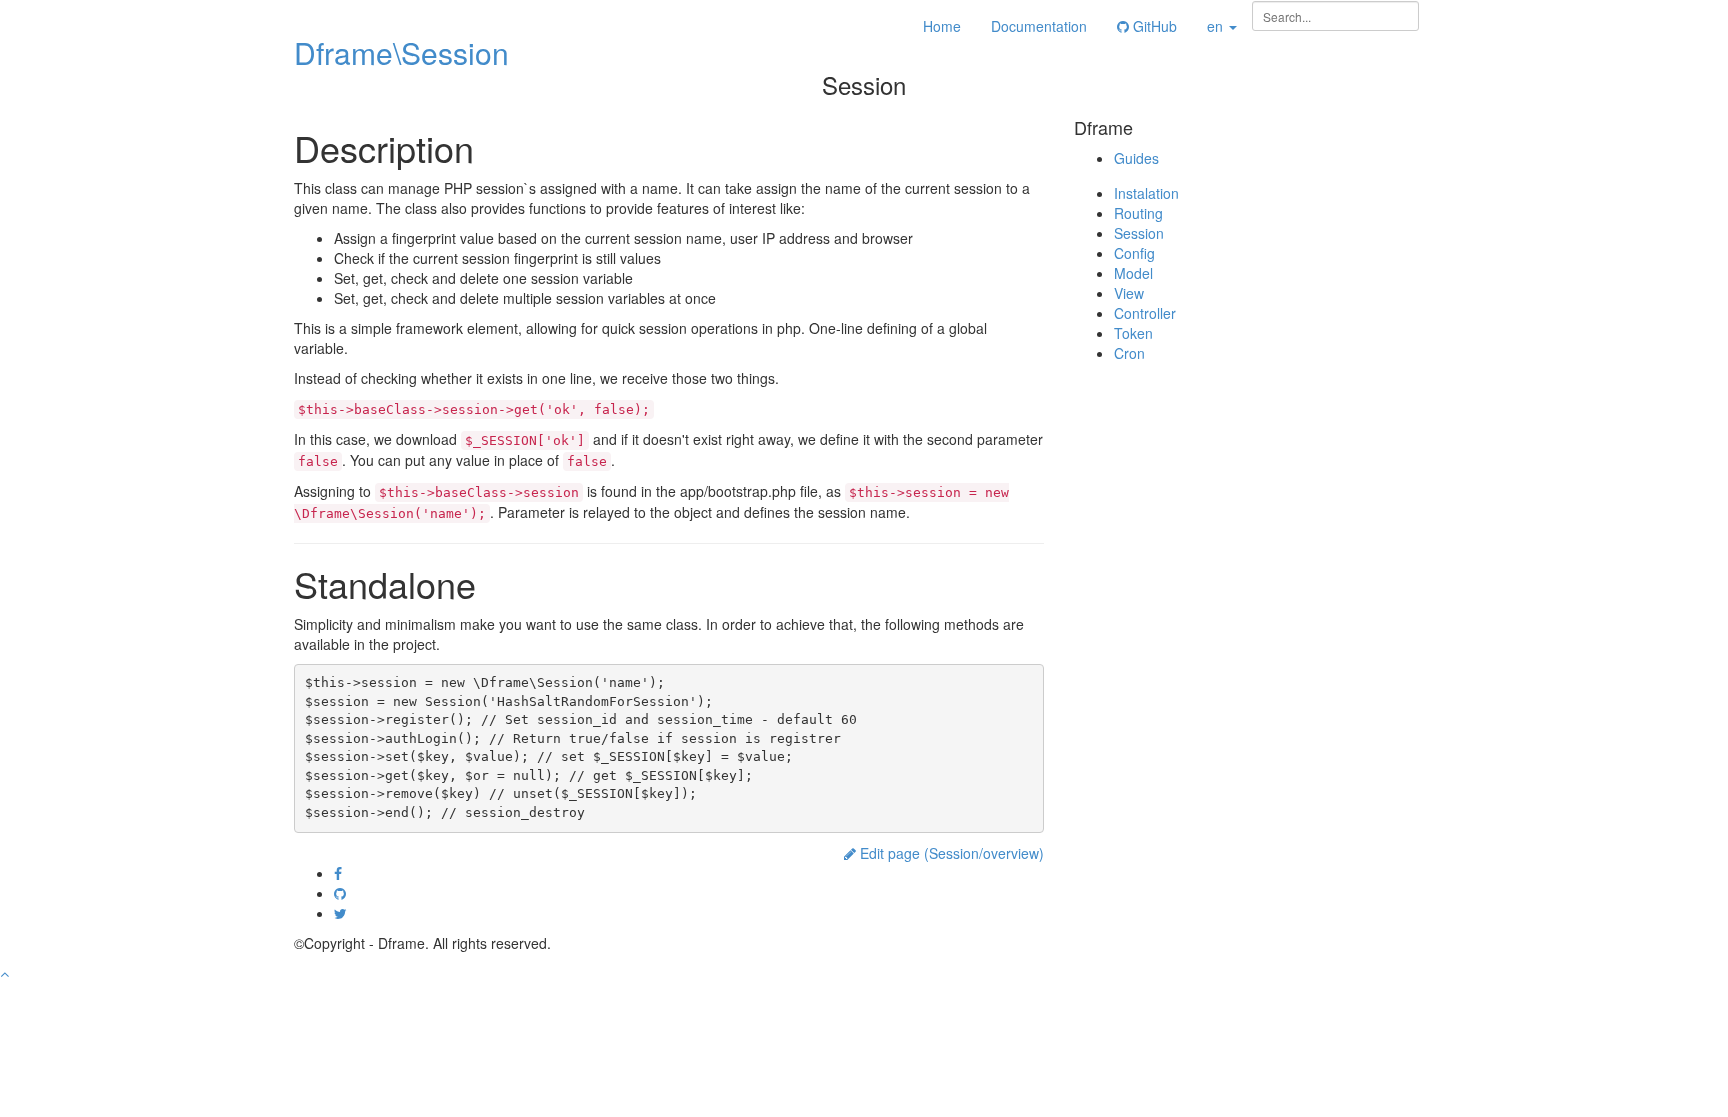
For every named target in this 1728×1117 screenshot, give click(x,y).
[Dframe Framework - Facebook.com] (338, 873)
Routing (1138, 213)
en (1217, 26)
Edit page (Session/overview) (950, 853)
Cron (1129, 353)
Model (1133, 273)
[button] (4, 973)
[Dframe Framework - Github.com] (340, 893)
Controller (1145, 313)
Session (1139, 233)
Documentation (1039, 26)
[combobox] (1335, 16)
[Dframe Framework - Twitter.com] (340, 913)
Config (1134, 253)
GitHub (1153, 26)
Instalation (1146, 193)
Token (1133, 333)
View (1129, 293)
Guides (1136, 158)
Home (942, 26)
